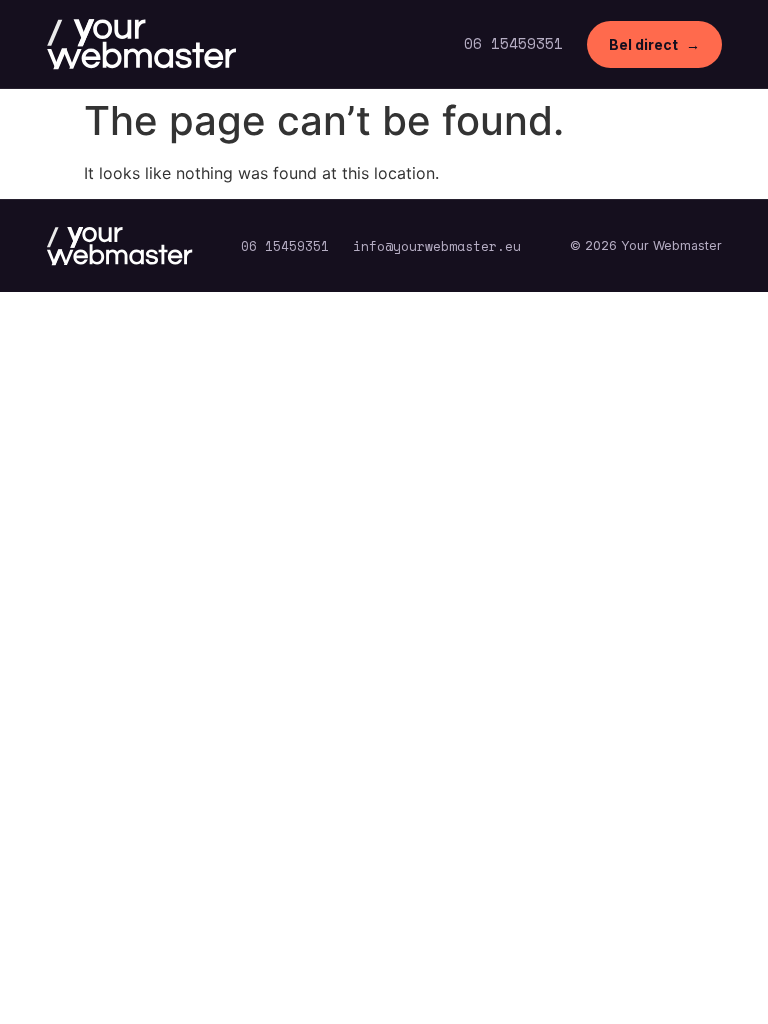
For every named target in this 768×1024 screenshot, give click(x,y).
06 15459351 (513, 43)
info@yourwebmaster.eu (437, 246)
